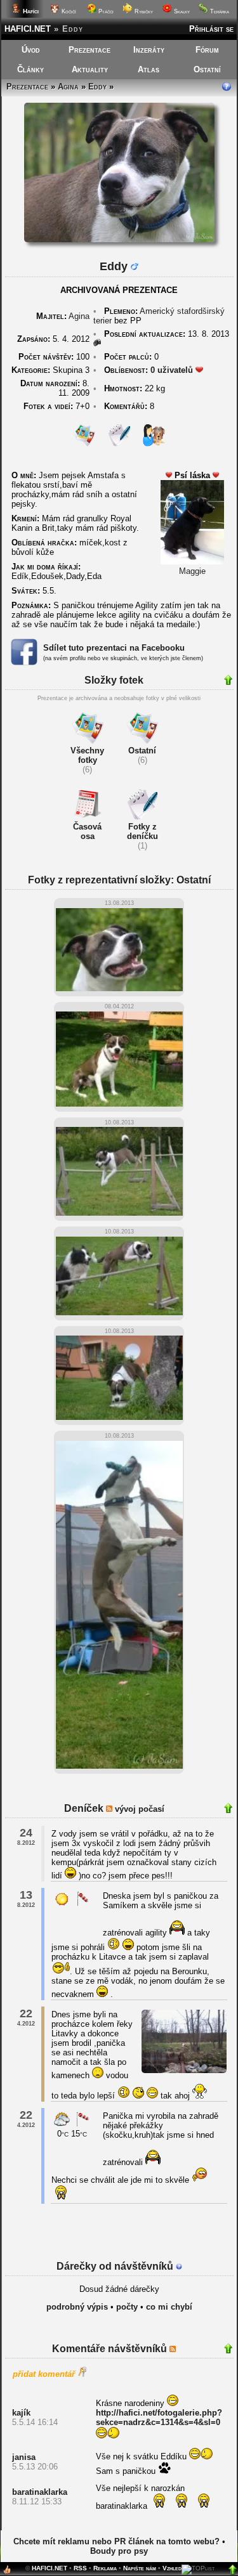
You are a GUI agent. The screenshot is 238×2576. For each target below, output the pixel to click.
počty (127, 2307)
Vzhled (172, 2568)
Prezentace (89, 50)
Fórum (207, 50)
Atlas (149, 69)
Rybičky (143, 11)
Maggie (192, 571)
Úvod (31, 50)
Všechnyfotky (87, 755)
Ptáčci (105, 11)
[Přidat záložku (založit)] (7, 2573)
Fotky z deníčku (142, 831)
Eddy (97, 87)
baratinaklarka (40, 2492)
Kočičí (68, 11)
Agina (68, 87)
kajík (21, 2413)
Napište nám (140, 2568)
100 (54, 357)
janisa (24, 2457)
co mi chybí (169, 2307)
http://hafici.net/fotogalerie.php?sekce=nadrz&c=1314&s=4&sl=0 (159, 2417)
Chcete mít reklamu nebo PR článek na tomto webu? (116, 2541)
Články (30, 69)
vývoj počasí (140, 1809)
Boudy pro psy (119, 2551)
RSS (80, 2568)
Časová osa (87, 831)
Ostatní (207, 69)
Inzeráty (149, 50)
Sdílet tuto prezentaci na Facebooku (114, 648)
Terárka (219, 11)
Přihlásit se (211, 29)
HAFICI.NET (28, 29)
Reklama (105, 2568)
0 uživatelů (172, 370)
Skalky (181, 11)
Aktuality (90, 69)
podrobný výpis (77, 2307)
